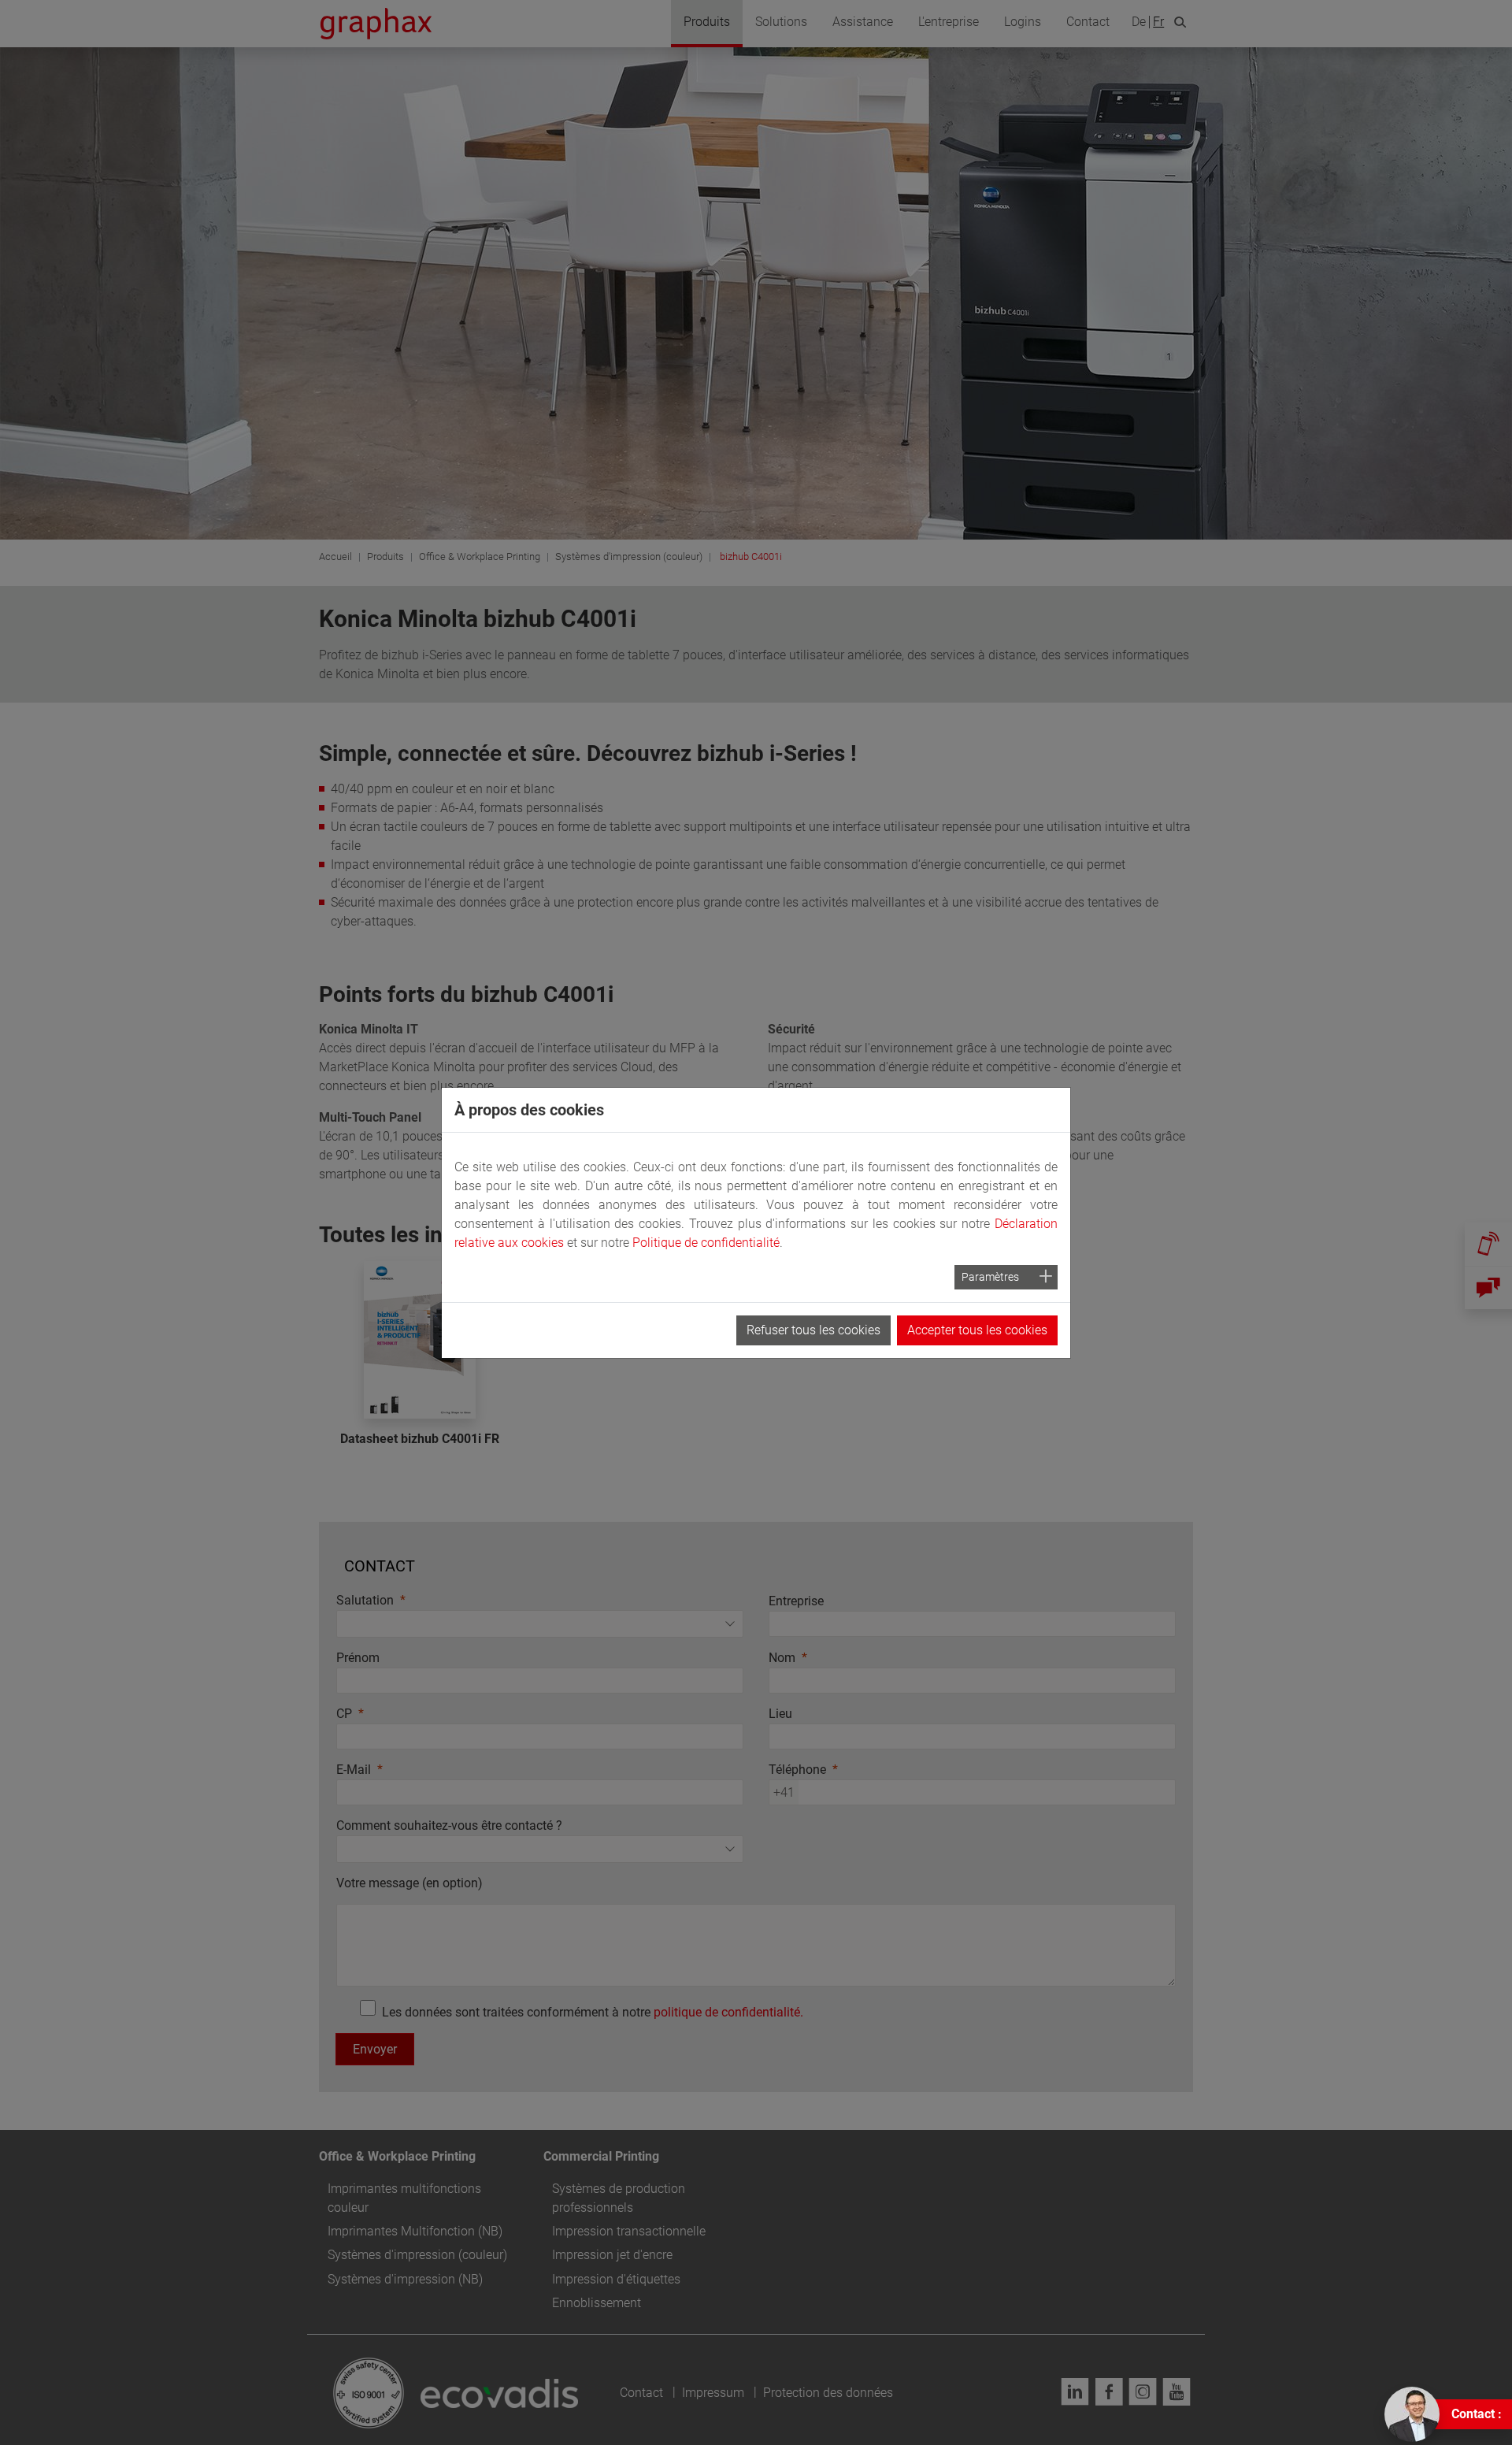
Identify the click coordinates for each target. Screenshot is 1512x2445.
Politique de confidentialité (706, 1243)
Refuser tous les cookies (813, 1330)
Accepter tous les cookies (977, 1330)
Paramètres (990, 1277)
